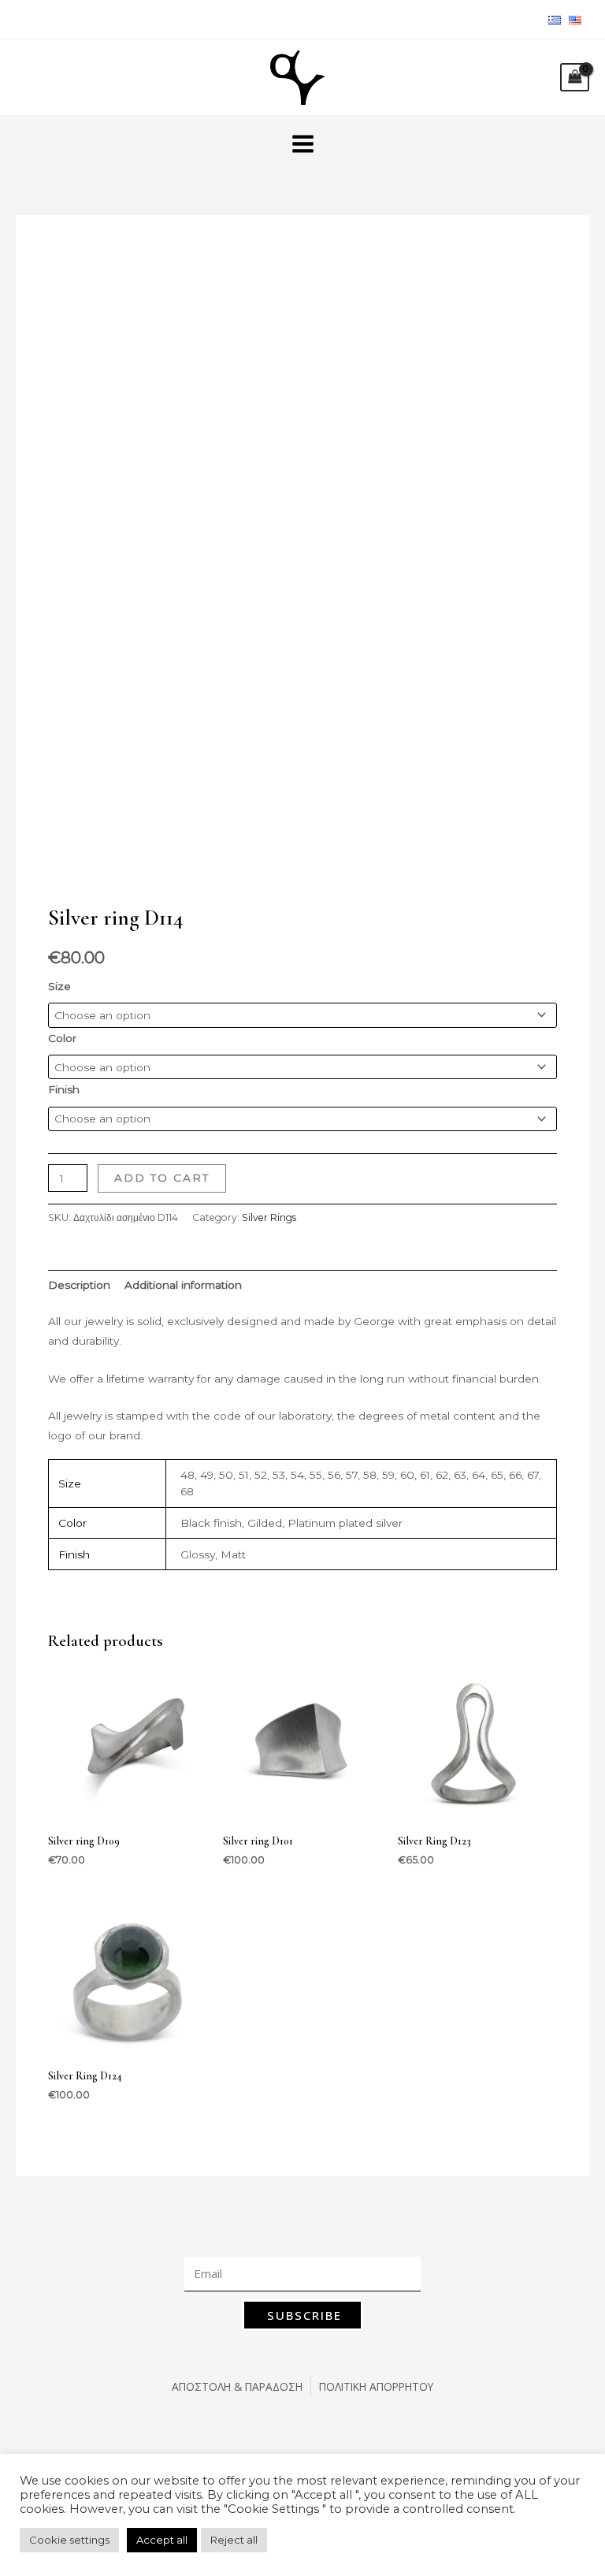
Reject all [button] (234, 2540)
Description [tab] (79, 1285)
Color (62, 1038)
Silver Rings (269, 1217)
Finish (64, 1089)
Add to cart (162, 1178)
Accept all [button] (162, 2540)
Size (59, 986)
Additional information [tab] (183, 1285)
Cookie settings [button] (69, 2540)
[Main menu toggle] (302, 143)
